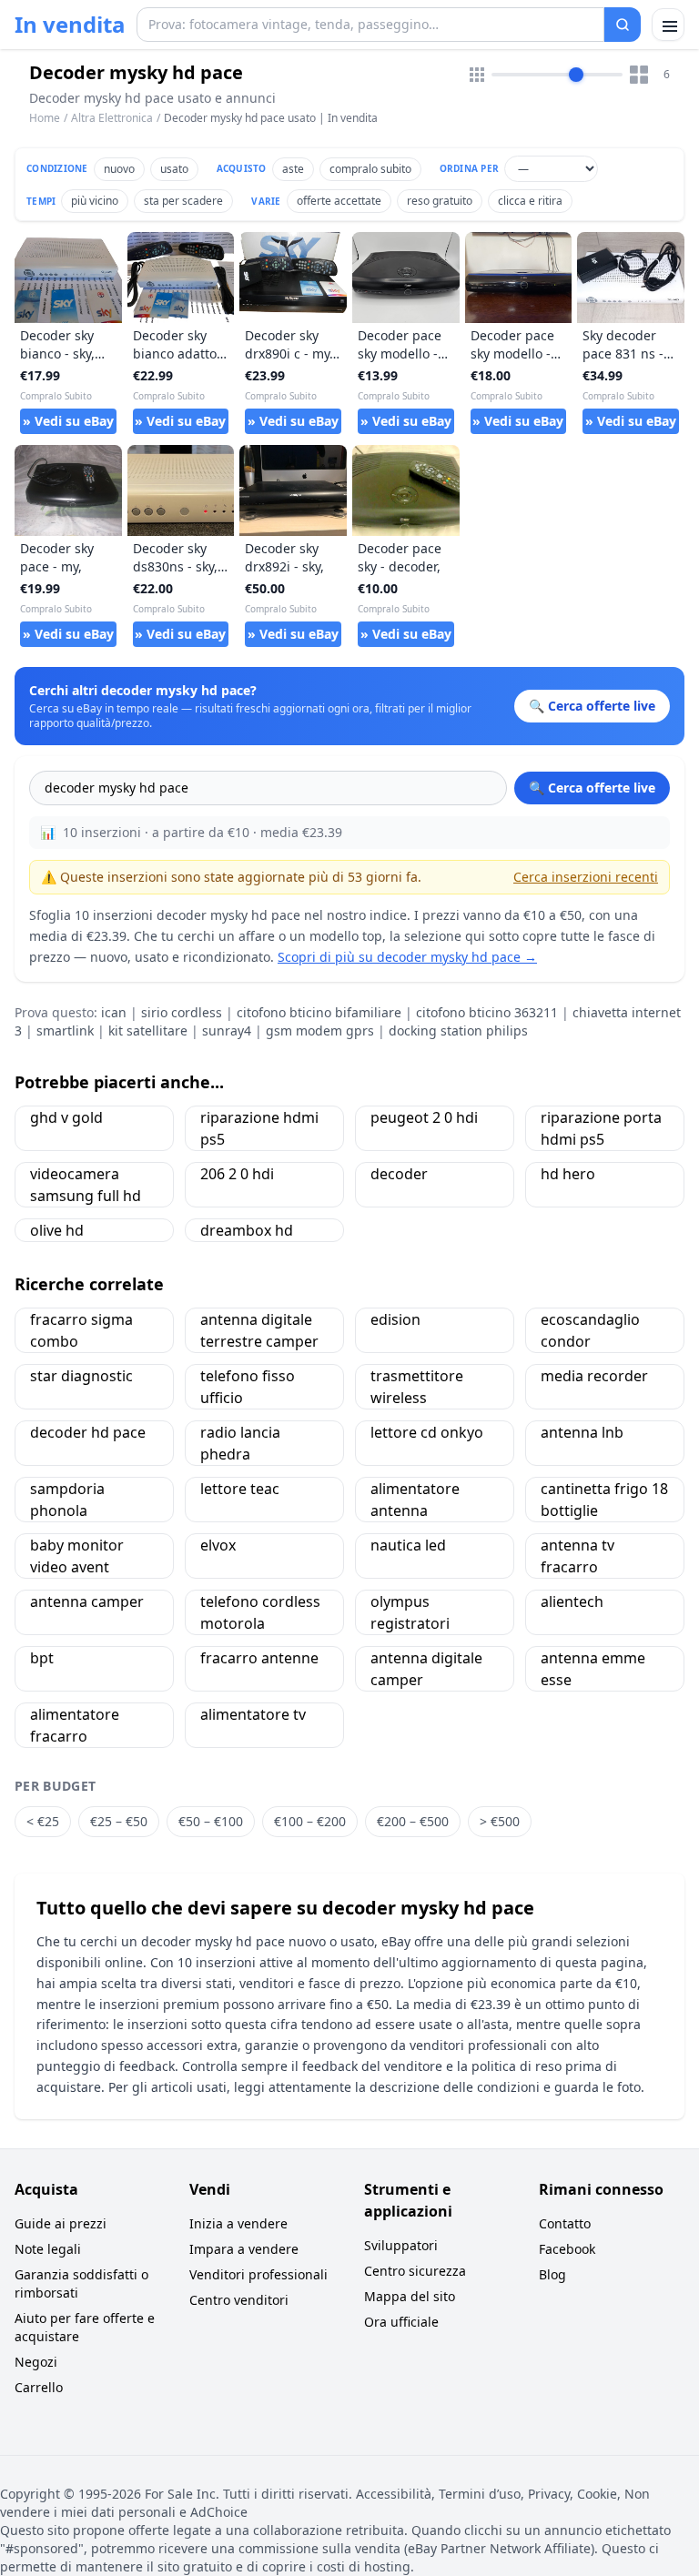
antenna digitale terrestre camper (259, 1330)
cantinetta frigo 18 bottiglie (604, 1500)
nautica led (408, 1545)
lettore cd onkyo (427, 1432)
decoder (399, 1174)
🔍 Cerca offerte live (592, 788)
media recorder (594, 1376)
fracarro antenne (259, 1658)
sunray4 (227, 1030)
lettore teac (240, 1489)
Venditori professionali (258, 2274)
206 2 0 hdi (237, 1174)
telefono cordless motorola (260, 1612)
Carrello (39, 2387)
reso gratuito (440, 201)
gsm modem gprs (320, 1030)
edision (395, 1319)
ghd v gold (66, 1117)
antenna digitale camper (426, 1669)
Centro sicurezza (415, 2271)
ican (114, 1012)
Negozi (36, 2362)
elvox (218, 1545)
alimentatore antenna (415, 1500)
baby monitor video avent (77, 1556)
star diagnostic (81, 1376)
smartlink (65, 1030)
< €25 (43, 1821)
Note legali (48, 2249)
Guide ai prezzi (61, 2223)
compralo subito (370, 169)
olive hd (57, 1230)
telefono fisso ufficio (248, 1387)
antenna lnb (582, 1432)
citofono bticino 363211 (487, 1012)
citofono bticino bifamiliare (319, 1012)
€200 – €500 (413, 1821)
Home (45, 118)
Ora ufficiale (401, 2322)
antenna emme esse (593, 1669)
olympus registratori (410, 1612)
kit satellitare (148, 1030)
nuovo (119, 169)
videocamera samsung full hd (86, 1185)
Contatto (565, 2223)
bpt (42, 1658)
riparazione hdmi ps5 (259, 1128)
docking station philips (458, 1030)
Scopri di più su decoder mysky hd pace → (407, 957)
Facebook (567, 2249)
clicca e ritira (530, 201)
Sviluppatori (401, 2245)
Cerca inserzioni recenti (586, 877)
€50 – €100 (211, 1821)
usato (174, 169)
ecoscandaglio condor (590, 1330)
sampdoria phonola (67, 1500)
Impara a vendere (244, 2249)
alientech (572, 1601)
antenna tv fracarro (577, 1556)
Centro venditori (239, 2300)
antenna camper (87, 1601)
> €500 (500, 1821)
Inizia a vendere (238, 2223)
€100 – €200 (310, 1821)
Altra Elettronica (112, 118)
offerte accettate (339, 201)
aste (293, 169)
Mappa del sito (410, 2296)
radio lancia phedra (240, 1443)
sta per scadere (183, 201)
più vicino (95, 201)
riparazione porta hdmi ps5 (601, 1128)
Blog (552, 2274)
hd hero (568, 1174)
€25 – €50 (119, 1821)
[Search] (623, 25)
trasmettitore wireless (417, 1387)
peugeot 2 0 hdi (424, 1117)
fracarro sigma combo (81, 1330)
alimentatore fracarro (75, 1725)
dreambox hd (247, 1230)
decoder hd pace (88, 1432)
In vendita (70, 25)
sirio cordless (182, 1012)
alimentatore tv (253, 1714)
